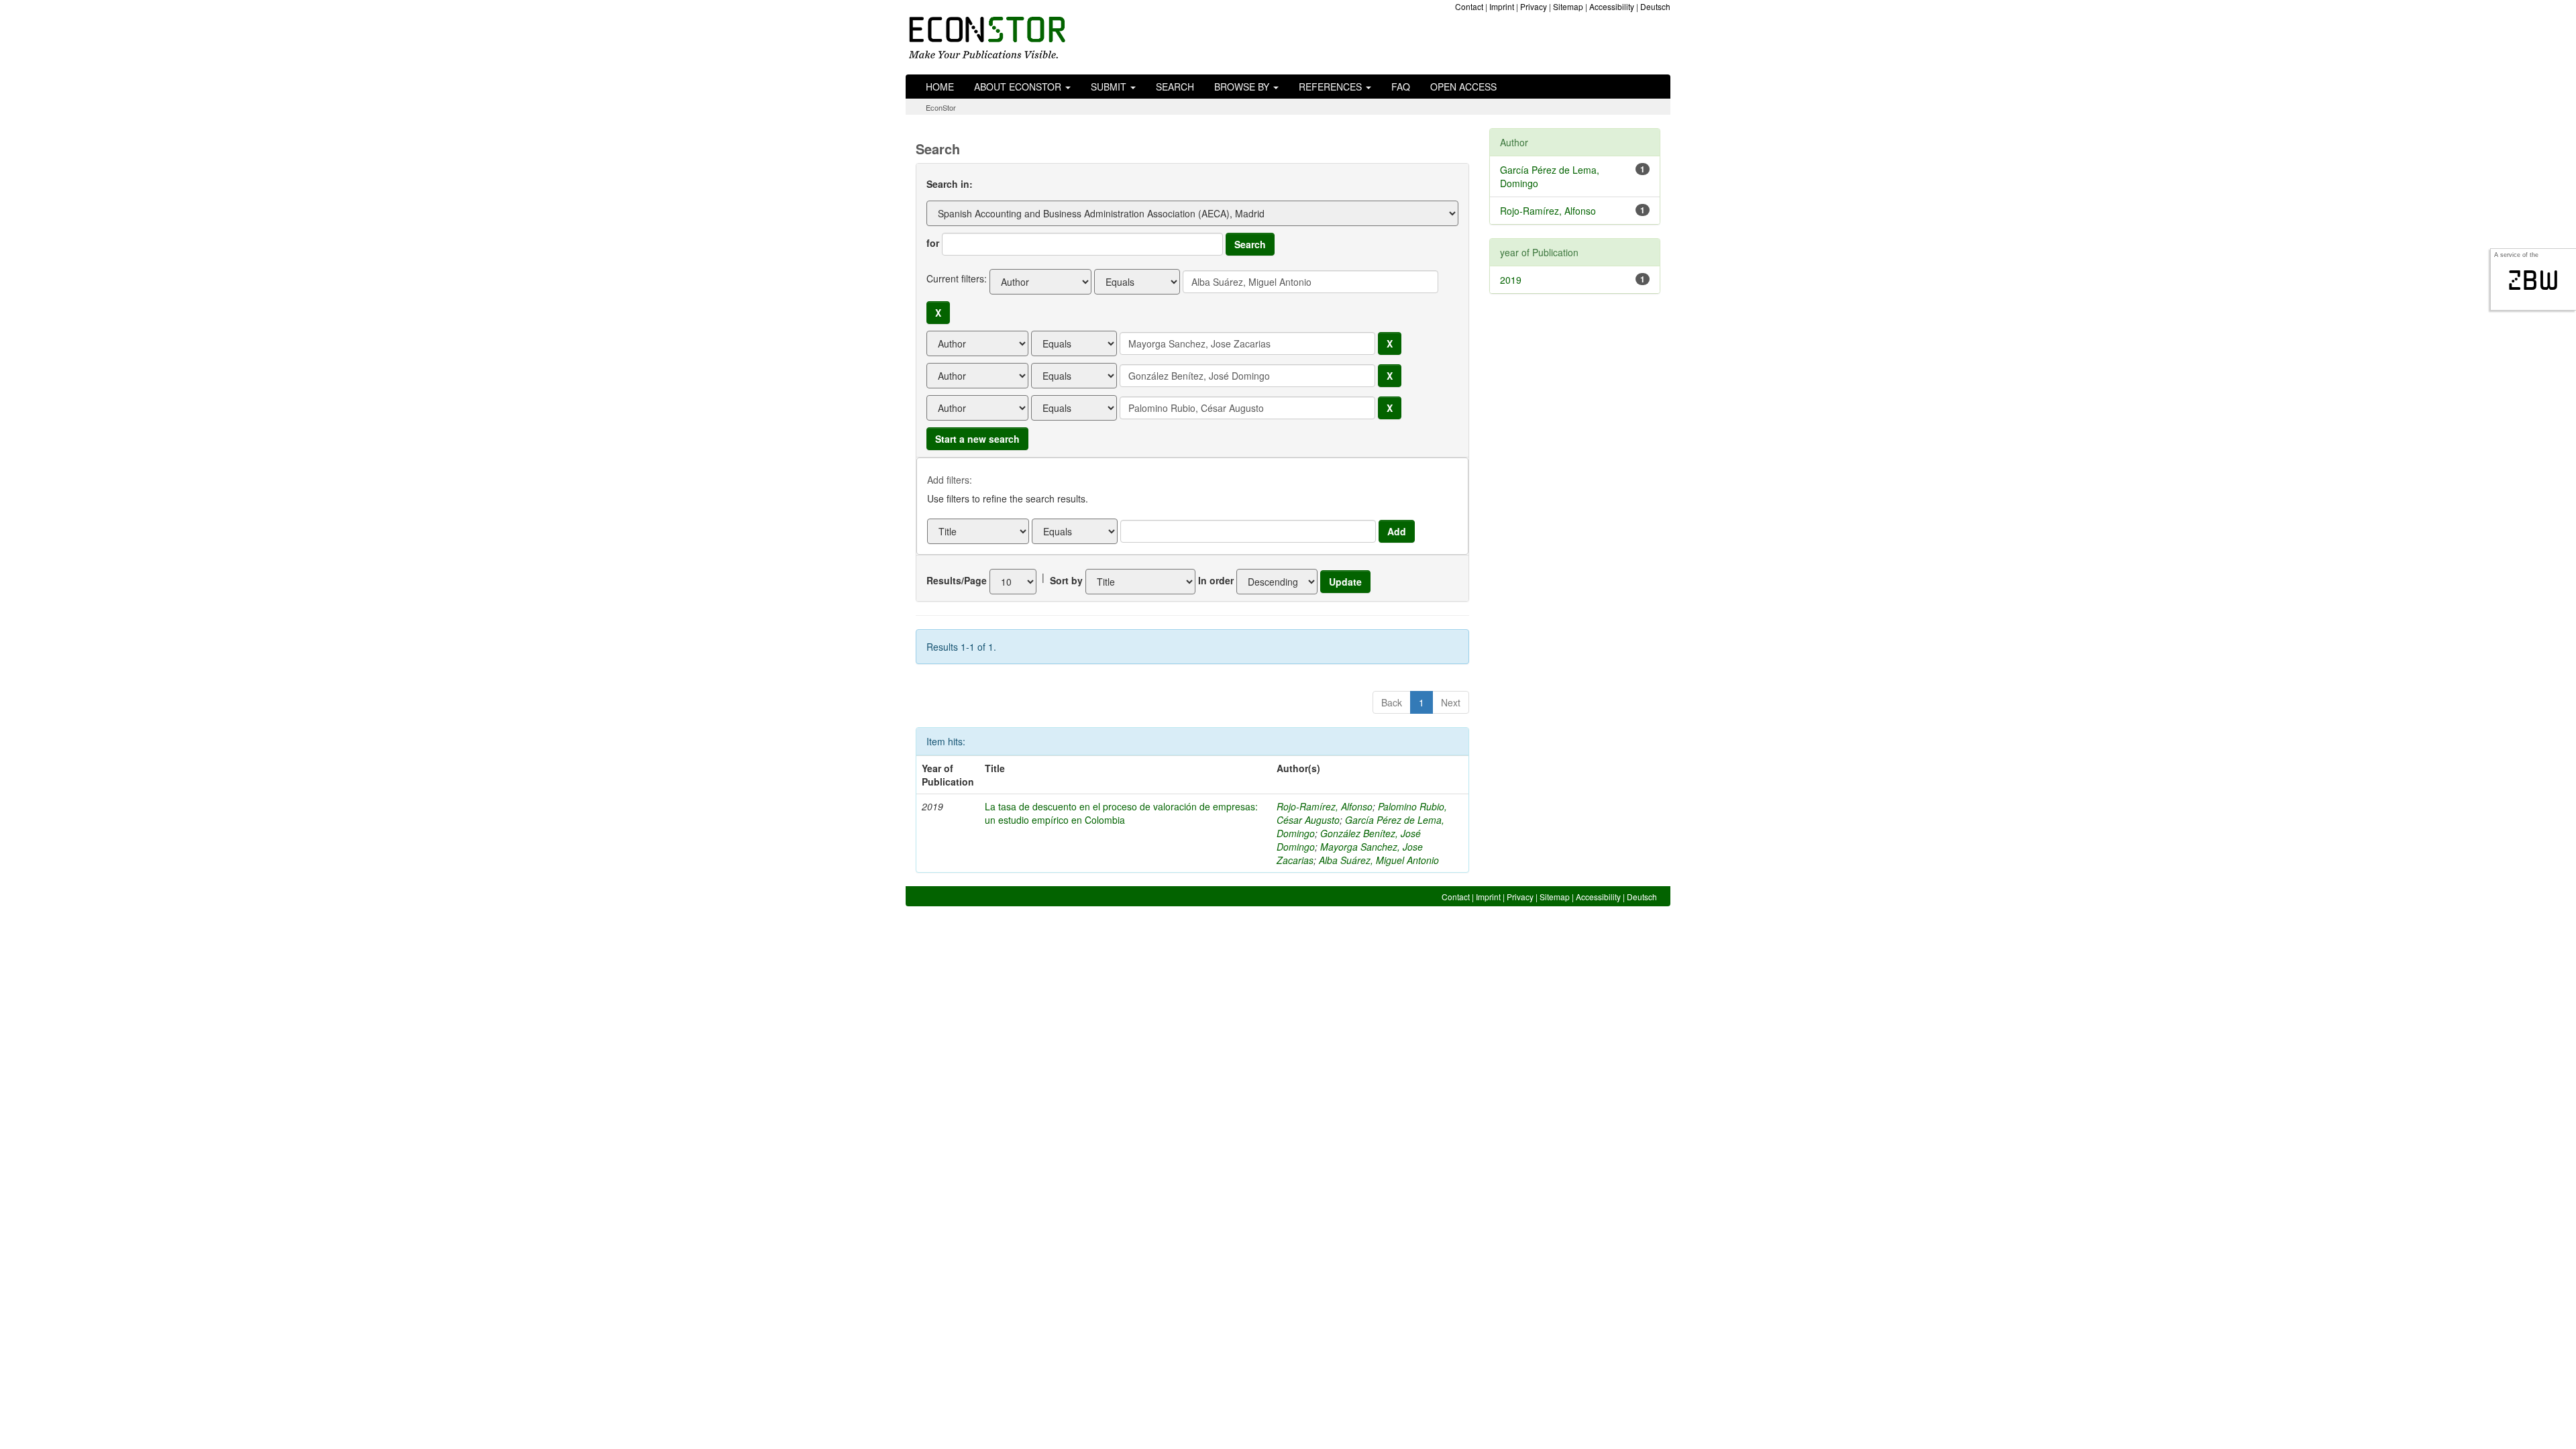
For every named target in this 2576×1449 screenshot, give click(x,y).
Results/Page (957, 580)
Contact (1469, 6)
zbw (2533, 280)
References (1332, 87)
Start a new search (977, 439)
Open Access (1463, 87)
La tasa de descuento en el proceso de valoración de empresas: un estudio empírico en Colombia (1121, 813)
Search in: (950, 184)
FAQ (1401, 87)
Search (1175, 87)
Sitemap (1568, 6)
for (933, 243)
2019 (1511, 280)
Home (940, 87)
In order (1216, 580)
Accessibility (1612, 6)
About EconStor (1019, 87)
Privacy (1534, 6)
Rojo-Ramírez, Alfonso (1325, 806)
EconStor (941, 107)
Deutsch (1655, 6)
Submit (1110, 87)
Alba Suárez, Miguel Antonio (1379, 860)
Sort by (1066, 580)
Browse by (1243, 87)
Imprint (1502, 6)
